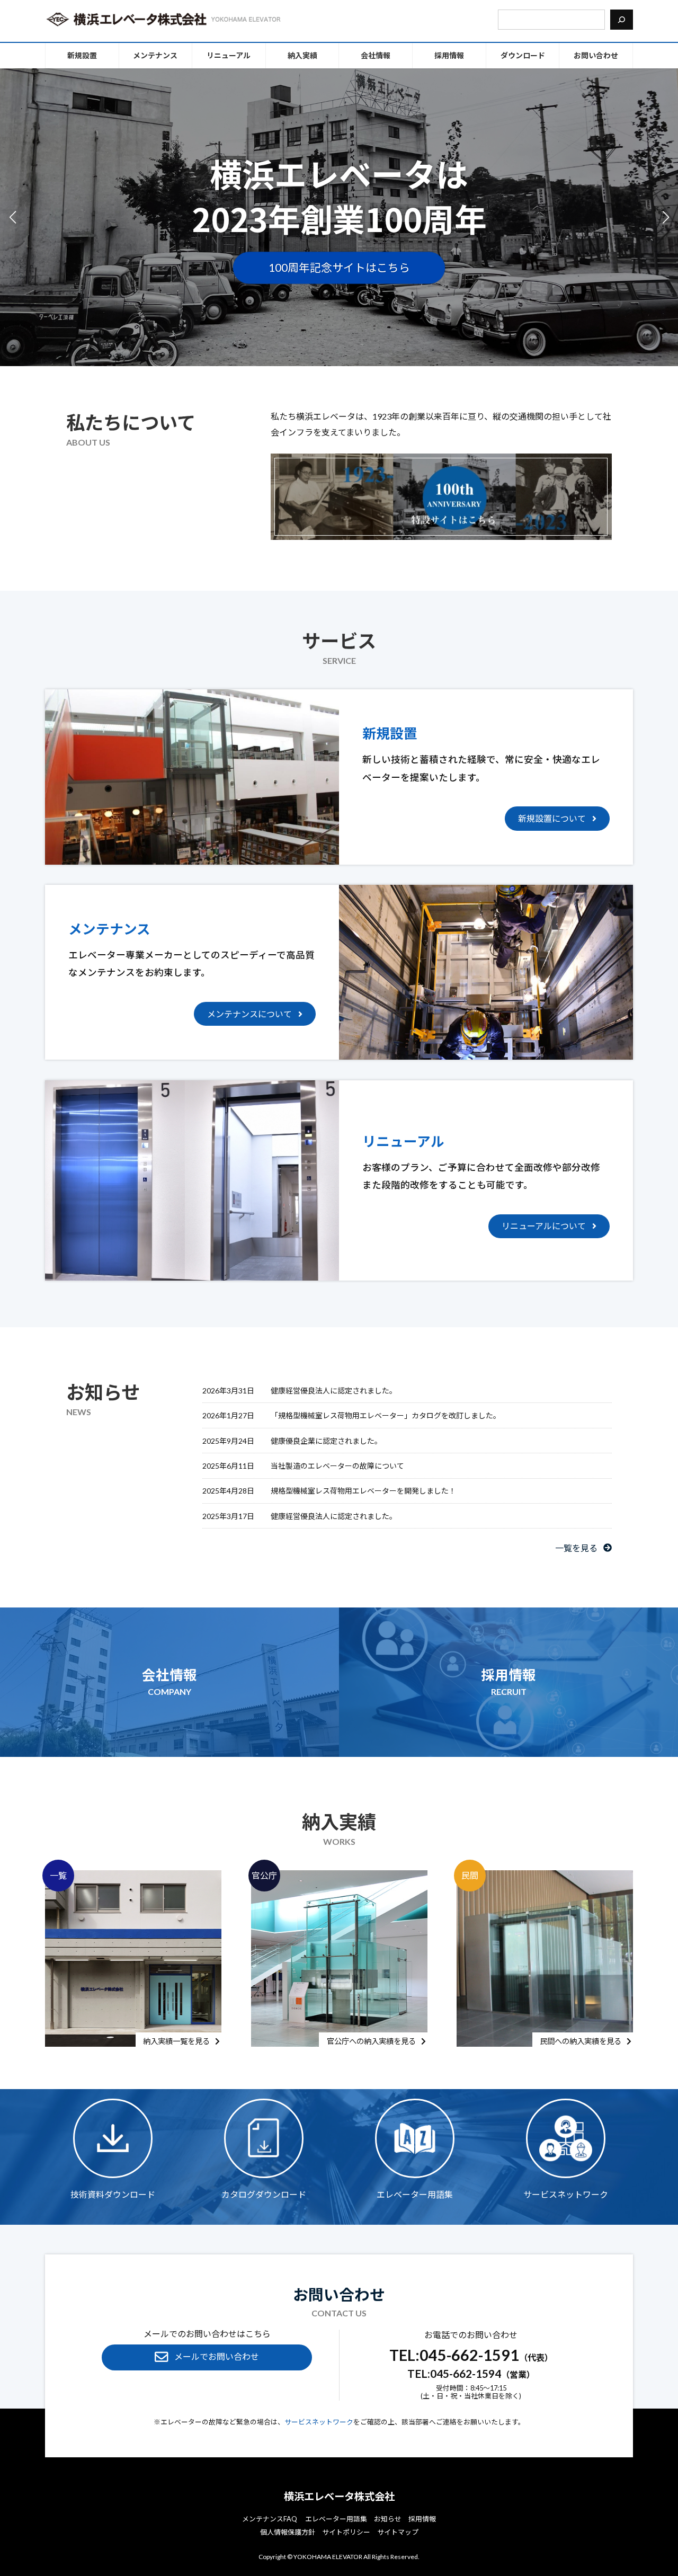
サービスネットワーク (319, 2422)
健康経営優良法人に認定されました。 (334, 1391)
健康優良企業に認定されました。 (326, 1440)
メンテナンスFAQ (270, 2519)
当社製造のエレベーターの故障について (337, 1466)
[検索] (622, 20)
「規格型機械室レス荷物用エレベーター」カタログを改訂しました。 (386, 1415)
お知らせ (388, 2519)
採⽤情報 (422, 2519)
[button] (666, 217)
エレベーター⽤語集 (336, 2519)
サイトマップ (398, 2532)
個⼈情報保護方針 (288, 2532)
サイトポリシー (346, 2532)
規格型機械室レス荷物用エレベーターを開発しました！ (363, 1491)
